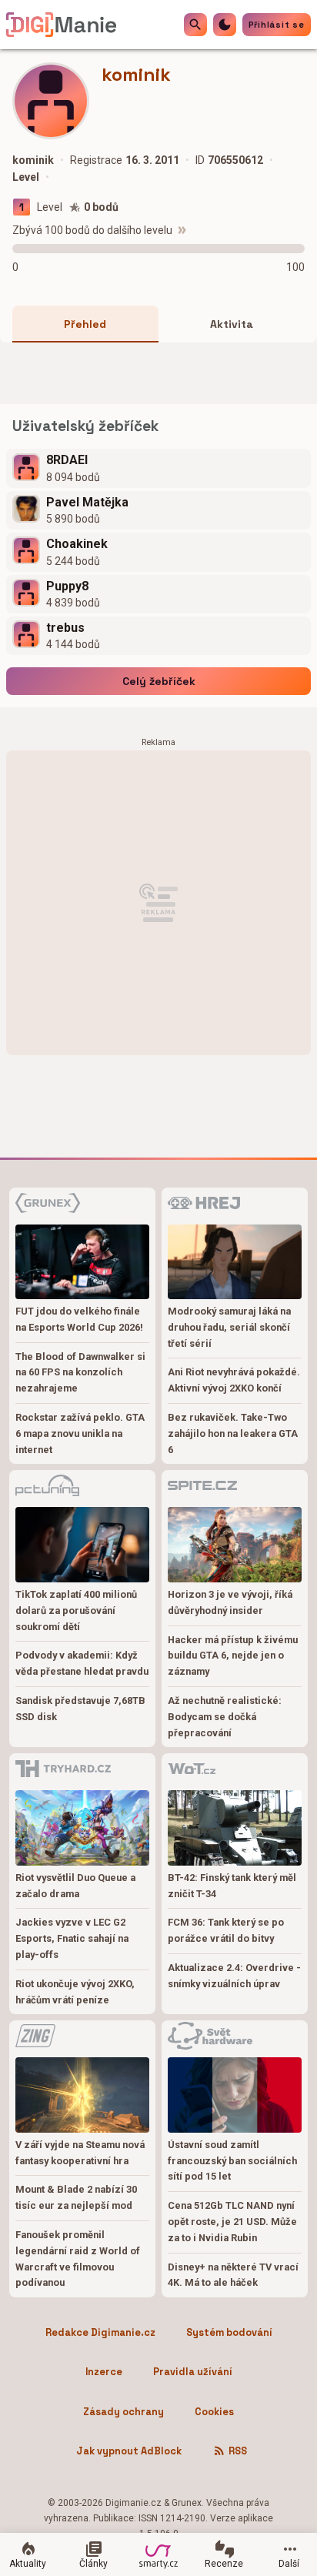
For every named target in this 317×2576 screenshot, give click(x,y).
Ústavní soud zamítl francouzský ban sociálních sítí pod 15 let (232, 2161)
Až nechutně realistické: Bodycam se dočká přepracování (225, 1717)
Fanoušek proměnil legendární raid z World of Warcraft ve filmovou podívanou (78, 2259)
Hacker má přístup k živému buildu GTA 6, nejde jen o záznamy (233, 1656)
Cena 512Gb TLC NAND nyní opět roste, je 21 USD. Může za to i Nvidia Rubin (232, 2222)
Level (50, 207)
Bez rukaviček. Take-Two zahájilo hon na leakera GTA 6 (233, 1433)
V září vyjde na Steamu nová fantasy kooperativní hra (80, 2153)
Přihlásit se (277, 25)
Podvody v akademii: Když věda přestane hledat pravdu (82, 1663)
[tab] (85, 324)
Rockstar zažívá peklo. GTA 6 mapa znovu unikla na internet (80, 1433)
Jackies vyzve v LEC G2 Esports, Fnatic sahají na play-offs (72, 1938)
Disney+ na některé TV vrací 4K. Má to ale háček (233, 2275)
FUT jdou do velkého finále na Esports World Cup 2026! (79, 1319)
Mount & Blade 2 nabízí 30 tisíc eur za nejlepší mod (76, 2197)
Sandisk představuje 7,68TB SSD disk (80, 1709)
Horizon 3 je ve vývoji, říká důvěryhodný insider (230, 1602)
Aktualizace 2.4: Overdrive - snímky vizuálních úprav (234, 1976)
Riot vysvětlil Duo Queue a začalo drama (75, 1886)
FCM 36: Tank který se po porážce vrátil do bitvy (226, 1930)
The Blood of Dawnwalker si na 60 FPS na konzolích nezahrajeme (80, 1373)
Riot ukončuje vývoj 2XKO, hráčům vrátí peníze (75, 1992)
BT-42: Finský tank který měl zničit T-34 (232, 1886)
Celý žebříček (159, 681)
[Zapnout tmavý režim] (225, 25)
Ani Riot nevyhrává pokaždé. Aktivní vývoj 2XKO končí (234, 1380)
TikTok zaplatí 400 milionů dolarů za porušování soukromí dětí (76, 1610)
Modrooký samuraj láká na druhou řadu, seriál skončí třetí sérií (229, 1327)
